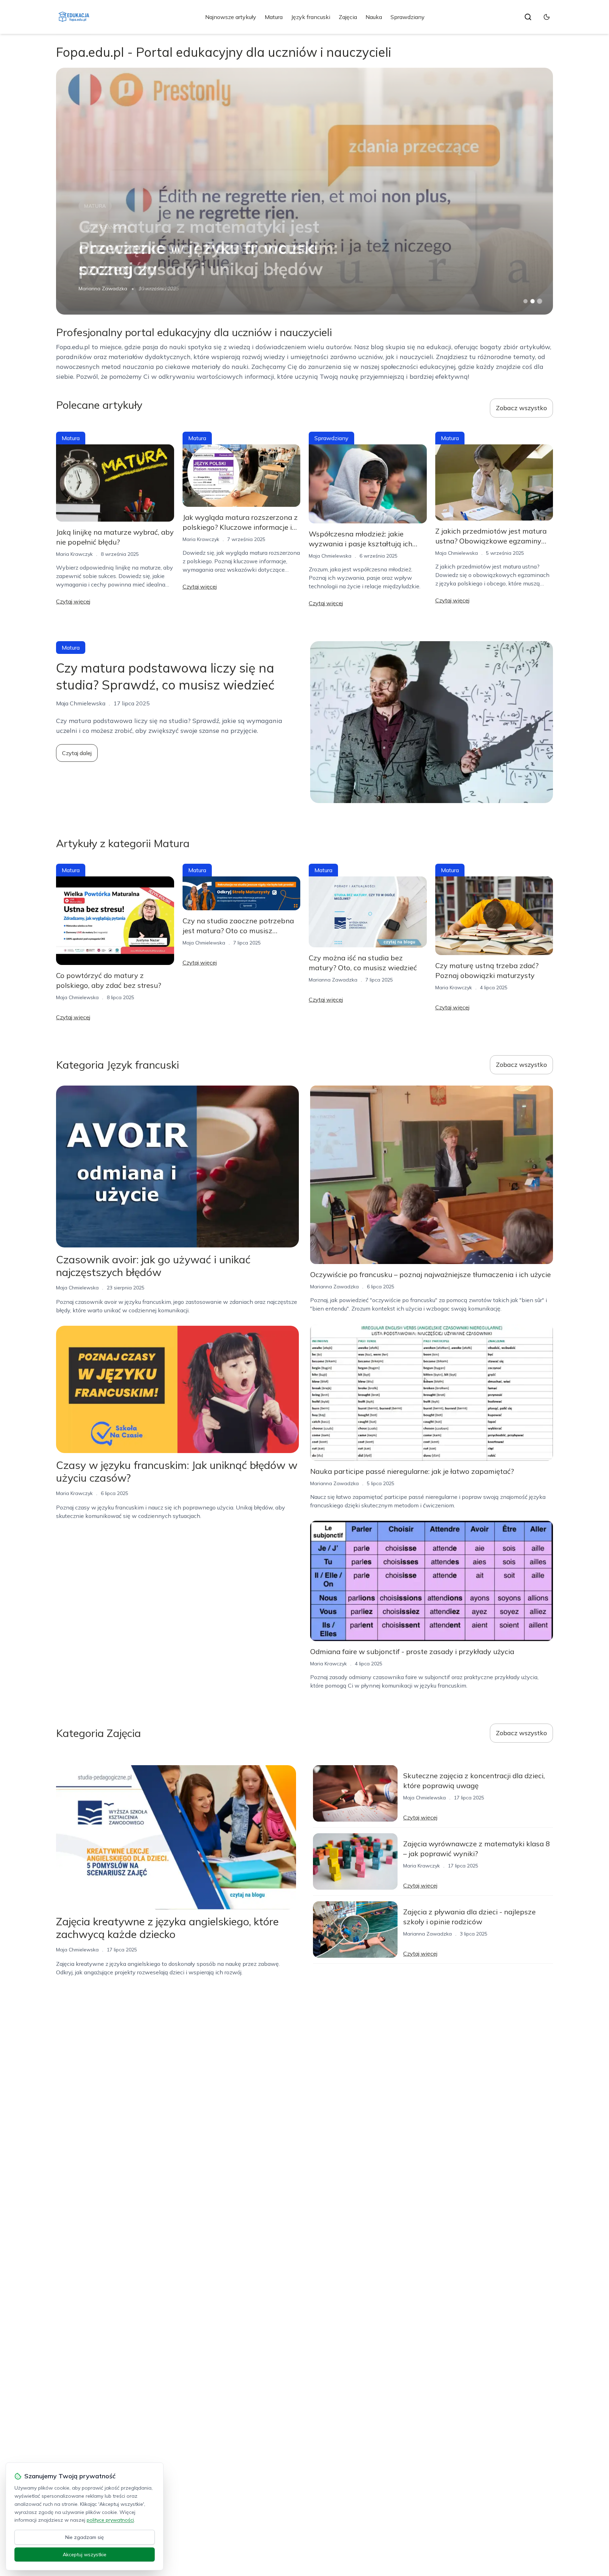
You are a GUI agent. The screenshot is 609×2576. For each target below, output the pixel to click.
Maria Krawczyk (74, 554)
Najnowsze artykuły (231, 17)
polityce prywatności (110, 2520)
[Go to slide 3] (540, 301)
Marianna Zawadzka (103, 288)
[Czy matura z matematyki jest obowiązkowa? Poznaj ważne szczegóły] (304, 191)
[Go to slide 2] (533, 301)
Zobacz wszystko (521, 408)
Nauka (374, 17)
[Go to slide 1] (525, 301)
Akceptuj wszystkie (85, 2554)
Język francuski (311, 17)
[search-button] (528, 17)
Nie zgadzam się (85, 2537)
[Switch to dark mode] (547, 17)
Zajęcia (348, 17)
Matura (274, 17)
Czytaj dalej (77, 753)
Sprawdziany (408, 17)
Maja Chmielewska (330, 556)
